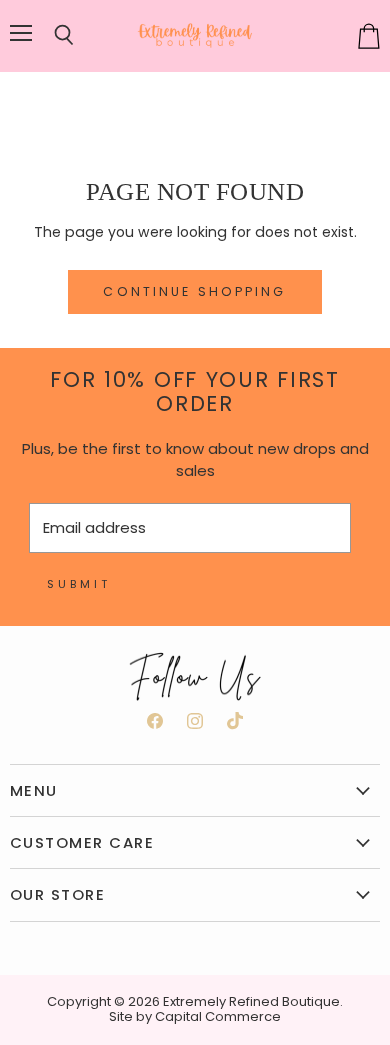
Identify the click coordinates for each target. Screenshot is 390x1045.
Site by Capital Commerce (195, 1016)
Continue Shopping (194, 291)
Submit (79, 584)
